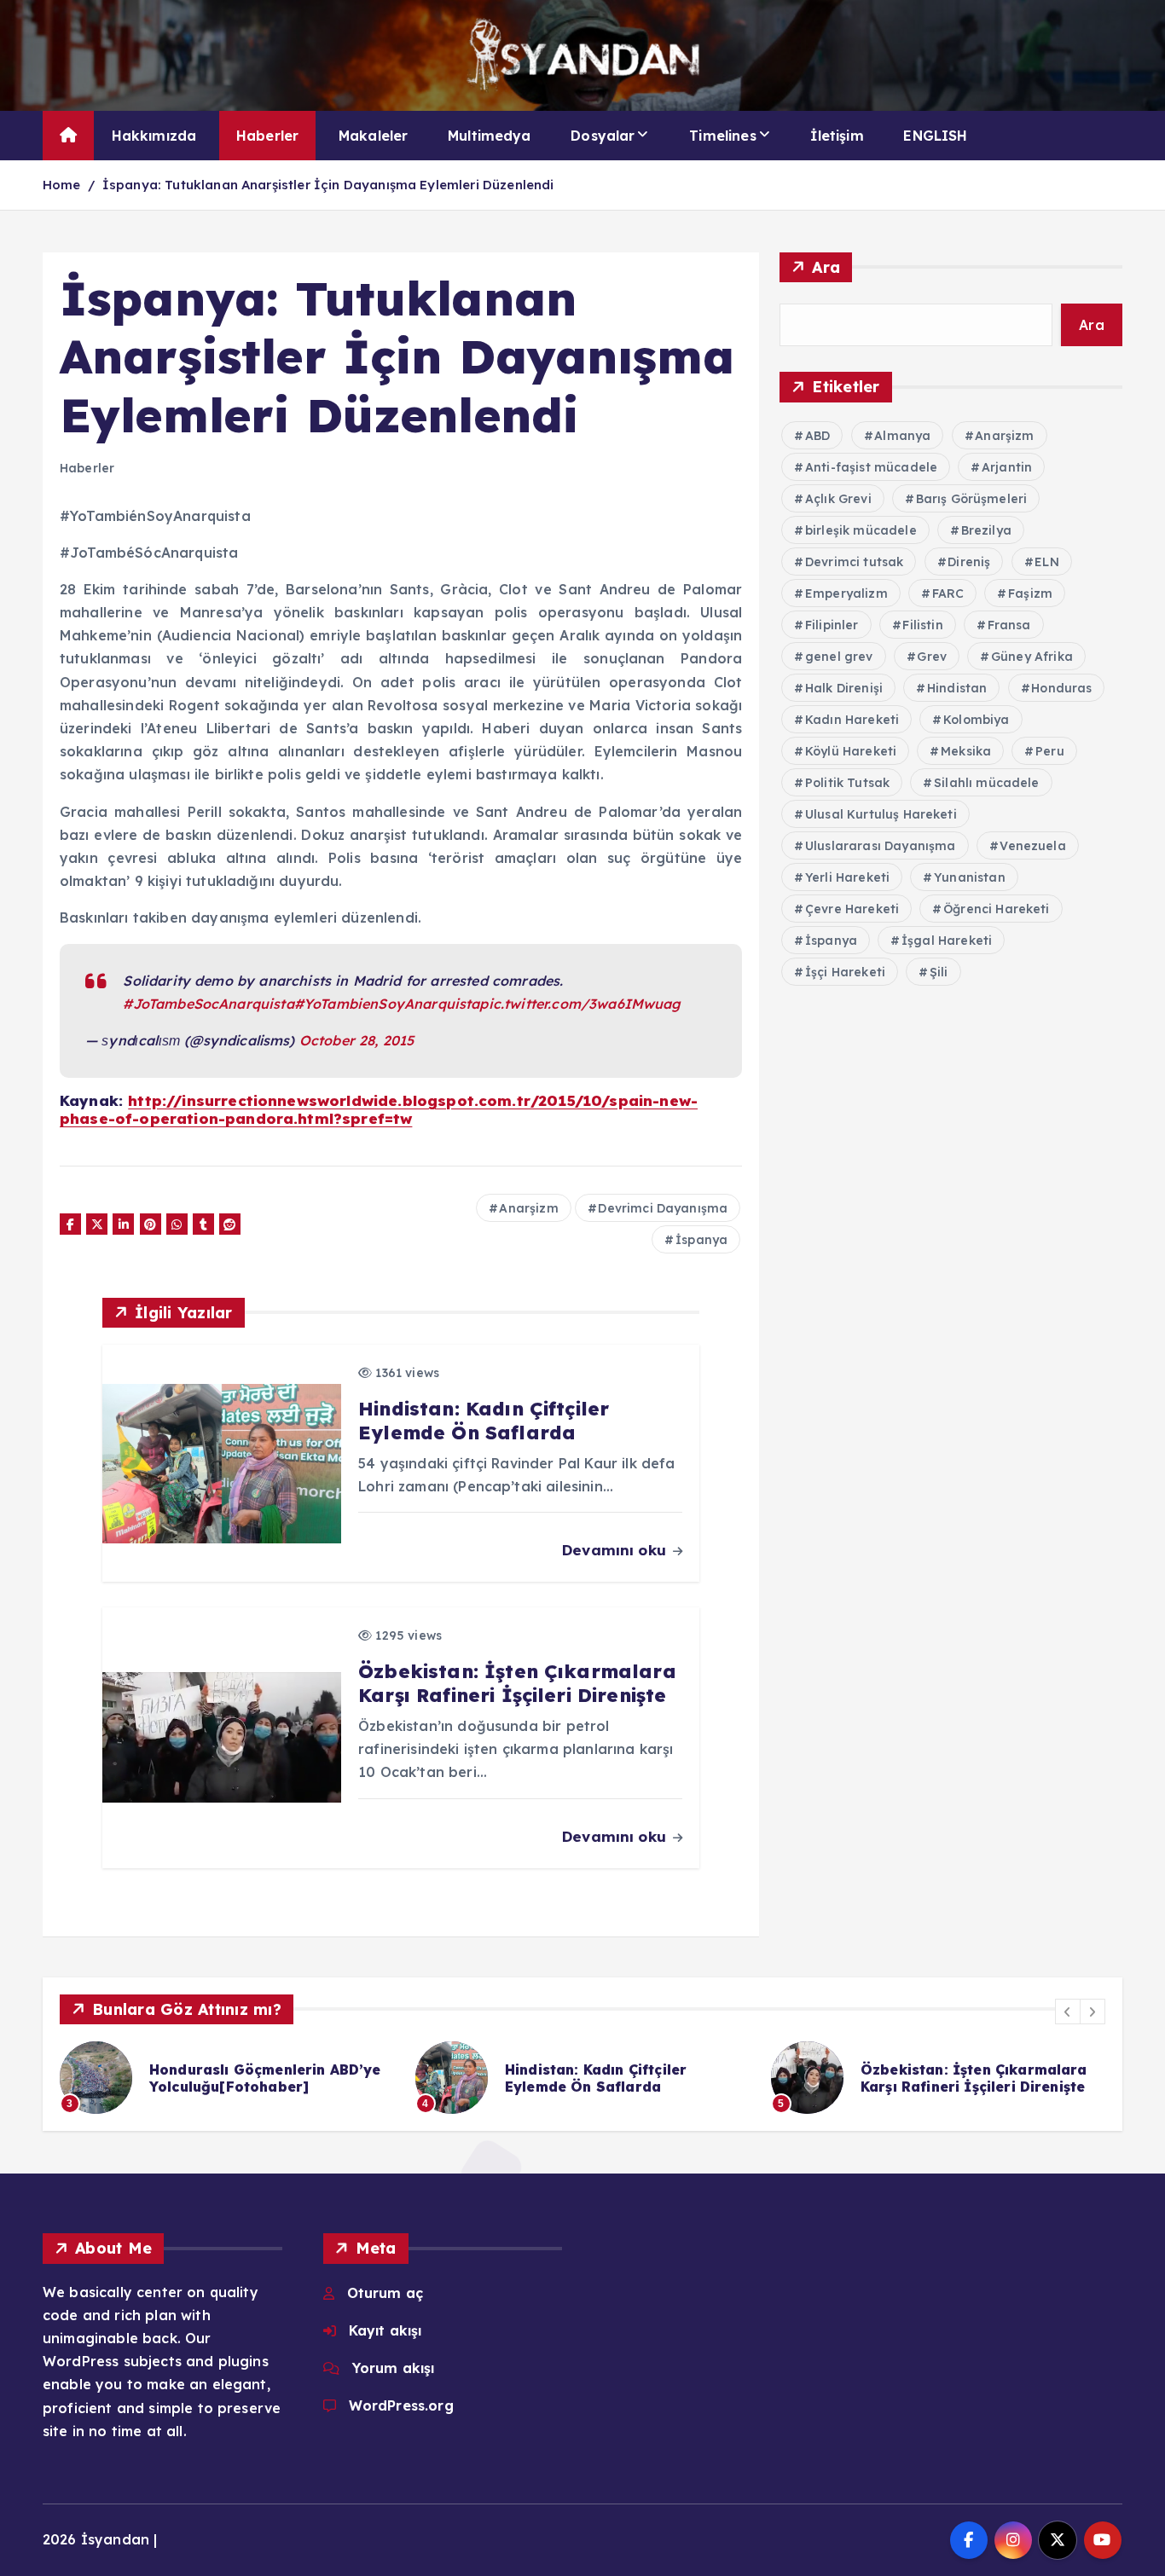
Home (62, 185)
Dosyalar (603, 136)
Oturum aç (385, 2293)
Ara (826, 267)
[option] (325, 2078)
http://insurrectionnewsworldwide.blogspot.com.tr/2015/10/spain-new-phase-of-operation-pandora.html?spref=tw (379, 1109)
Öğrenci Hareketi (997, 909)
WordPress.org (401, 2405)
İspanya (701, 1240)
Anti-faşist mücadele (871, 467)
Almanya (902, 436)
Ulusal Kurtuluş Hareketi (881, 814)
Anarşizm (528, 1208)
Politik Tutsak (847, 783)
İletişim (837, 136)
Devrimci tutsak (854, 562)
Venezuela (1032, 846)
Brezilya (986, 530)
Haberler (267, 136)
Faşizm (1030, 593)
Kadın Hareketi (852, 720)
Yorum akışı (394, 2368)
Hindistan (957, 688)
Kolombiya (976, 720)
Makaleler (373, 136)
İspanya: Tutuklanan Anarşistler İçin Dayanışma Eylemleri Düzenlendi (328, 185)
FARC (948, 593)
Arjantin (1007, 467)
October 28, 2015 (357, 1040)
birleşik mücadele (861, 530)
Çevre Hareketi (852, 909)
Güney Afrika (1032, 657)
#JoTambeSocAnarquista (208, 1004)
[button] (1068, 2012)
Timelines (722, 136)
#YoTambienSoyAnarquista (387, 1004)
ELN (1046, 562)
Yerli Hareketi (847, 877)
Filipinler (832, 625)
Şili (939, 972)
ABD (817, 436)
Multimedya (490, 136)
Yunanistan (970, 877)
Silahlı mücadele (987, 783)
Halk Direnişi (844, 688)
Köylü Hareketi (851, 751)
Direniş (969, 562)
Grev (932, 657)
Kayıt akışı (385, 2330)
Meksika (966, 751)
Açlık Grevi (838, 499)
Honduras (1061, 688)
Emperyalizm (846, 593)
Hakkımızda (154, 136)
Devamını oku (616, 1550)
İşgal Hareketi (947, 941)
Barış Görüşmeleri (972, 499)
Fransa (1009, 625)
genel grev (839, 657)
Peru (1050, 751)
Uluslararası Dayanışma (881, 846)
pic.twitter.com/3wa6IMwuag (580, 1004)
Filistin (922, 625)
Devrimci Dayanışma (663, 1208)
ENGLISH (935, 136)
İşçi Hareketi (845, 972)
